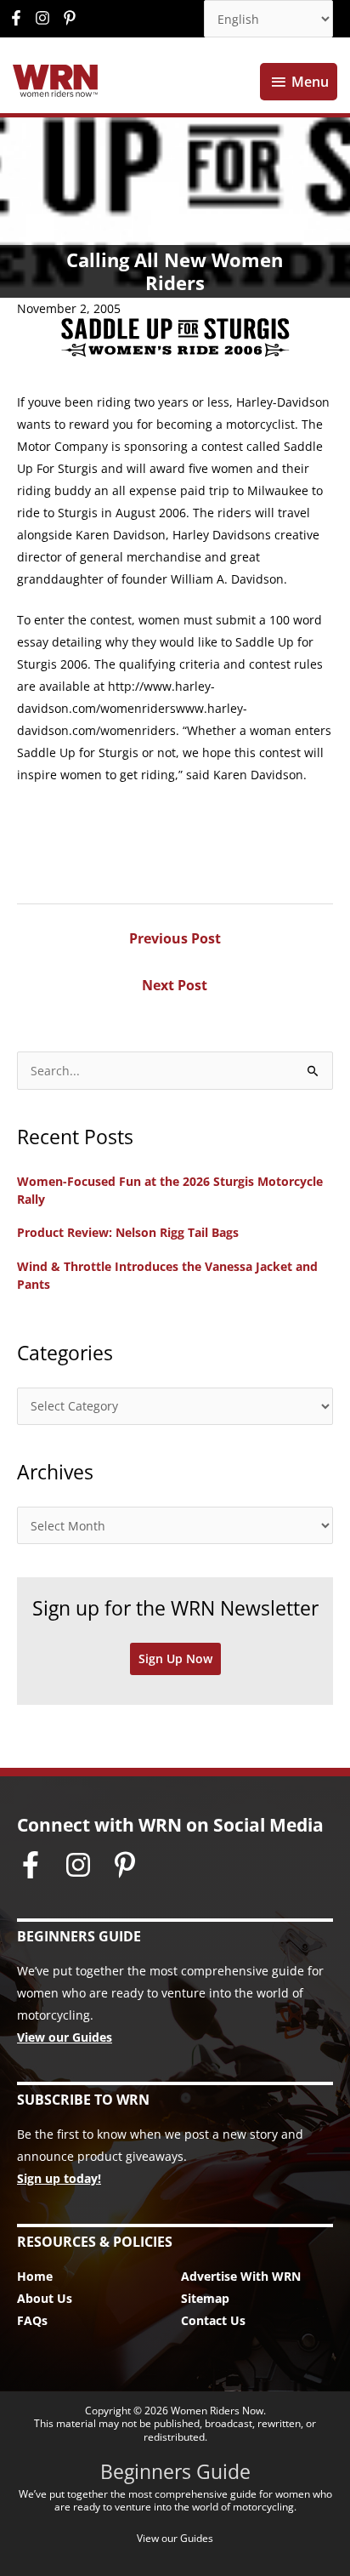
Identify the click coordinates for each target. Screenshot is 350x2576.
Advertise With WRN (241, 2276)
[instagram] (47, 18)
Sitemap (205, 2298)
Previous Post (175, 938)
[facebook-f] (20, 18)
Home (35, 2276)
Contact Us (213, 2320)
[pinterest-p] (72, 18)
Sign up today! (59, 2178)
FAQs (32, 2320)
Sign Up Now (175, 1658)
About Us (45, 2298)
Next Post (175, 985)
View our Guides (65, 2037)
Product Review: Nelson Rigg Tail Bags (128, 1232)
